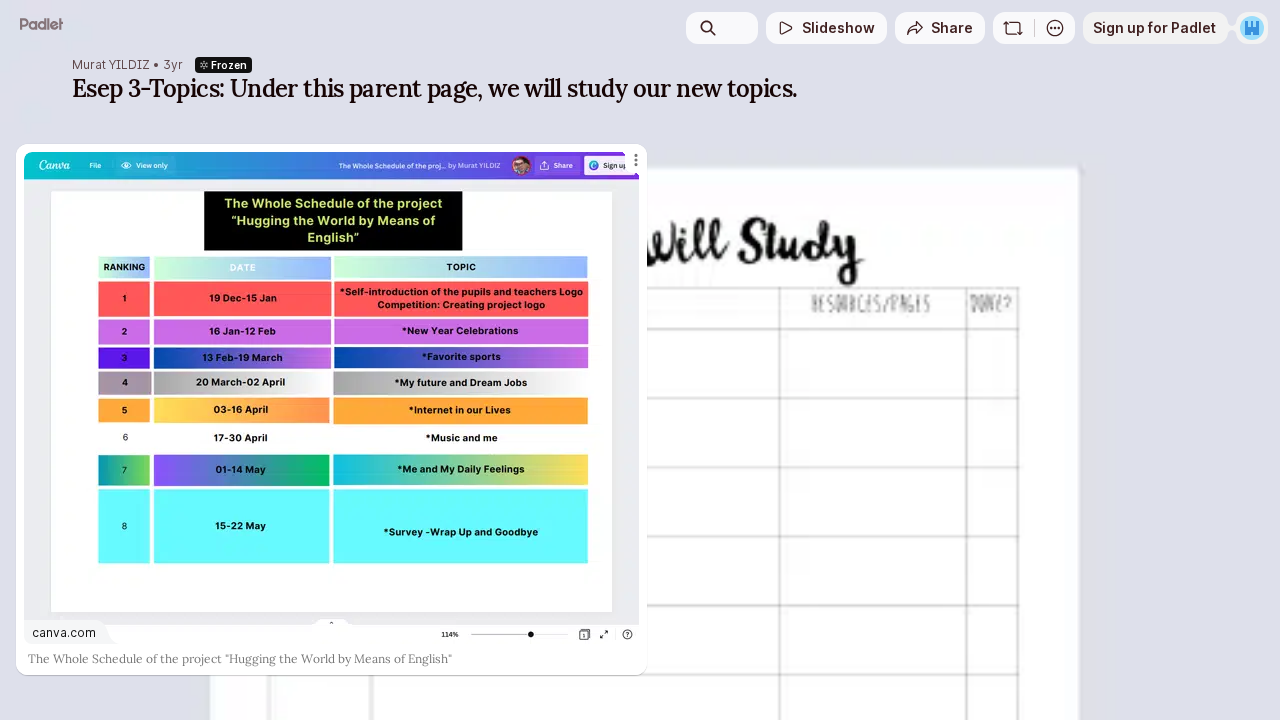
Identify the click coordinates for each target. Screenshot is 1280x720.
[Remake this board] (1013, 28)
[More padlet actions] (1055, 28)
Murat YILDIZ (111, 65)
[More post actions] (636, 160)
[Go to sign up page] (1252, 28)
